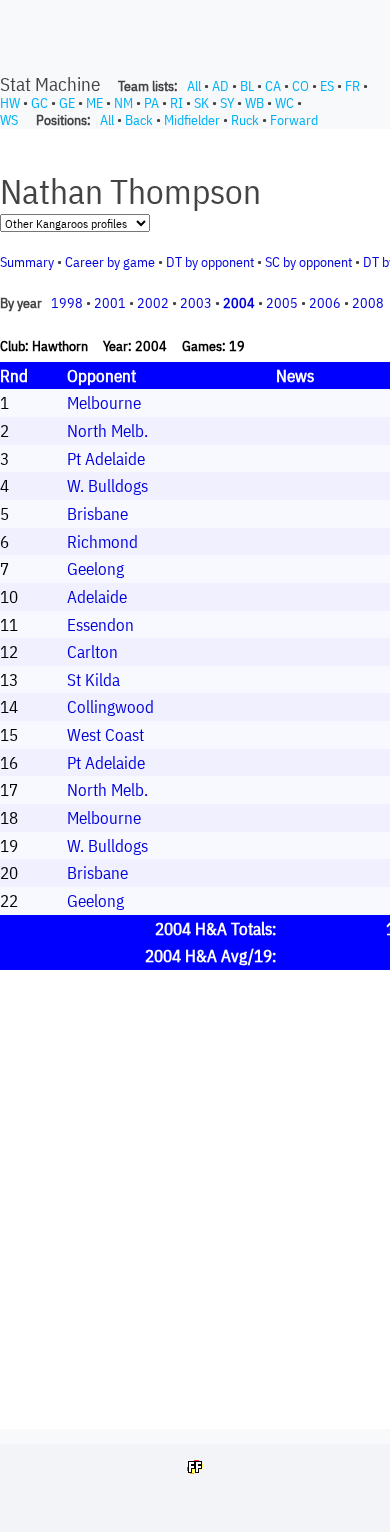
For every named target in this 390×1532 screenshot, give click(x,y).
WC (284, 103)
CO (300, 86)
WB (254, 103)
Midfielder (192, 120)
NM (123, 103)
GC (39, 103)
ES (327, 86)
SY (227, 103)
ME (94, 103)
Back (139, 120)
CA (273, 86)
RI (176, 103)
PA (151, 103)
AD (220, 86)
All (194, 86)
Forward (294, 120)
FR (352, 86)
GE (67, 103)
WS (9, 120)
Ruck (245, 120)
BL (247, 86)
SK (201, 103)
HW (10, 103)
